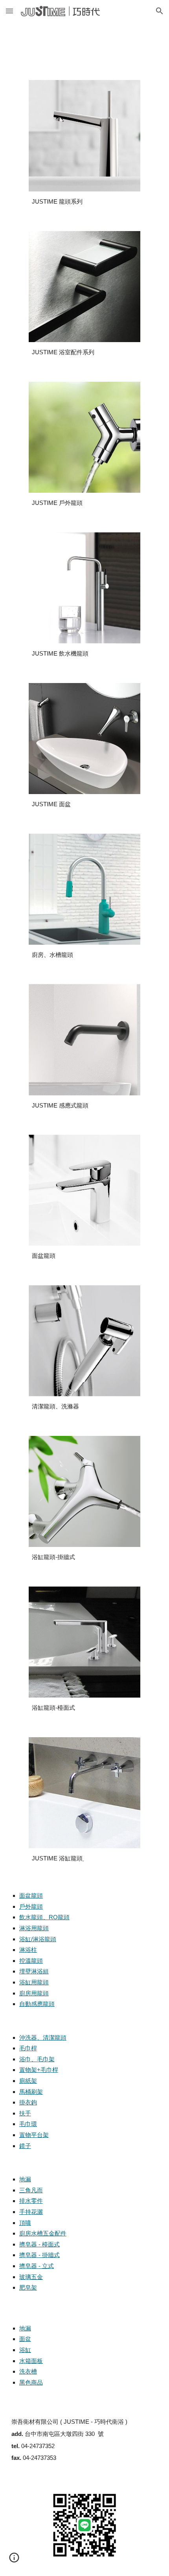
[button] (9, 11)
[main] (84, 202)
